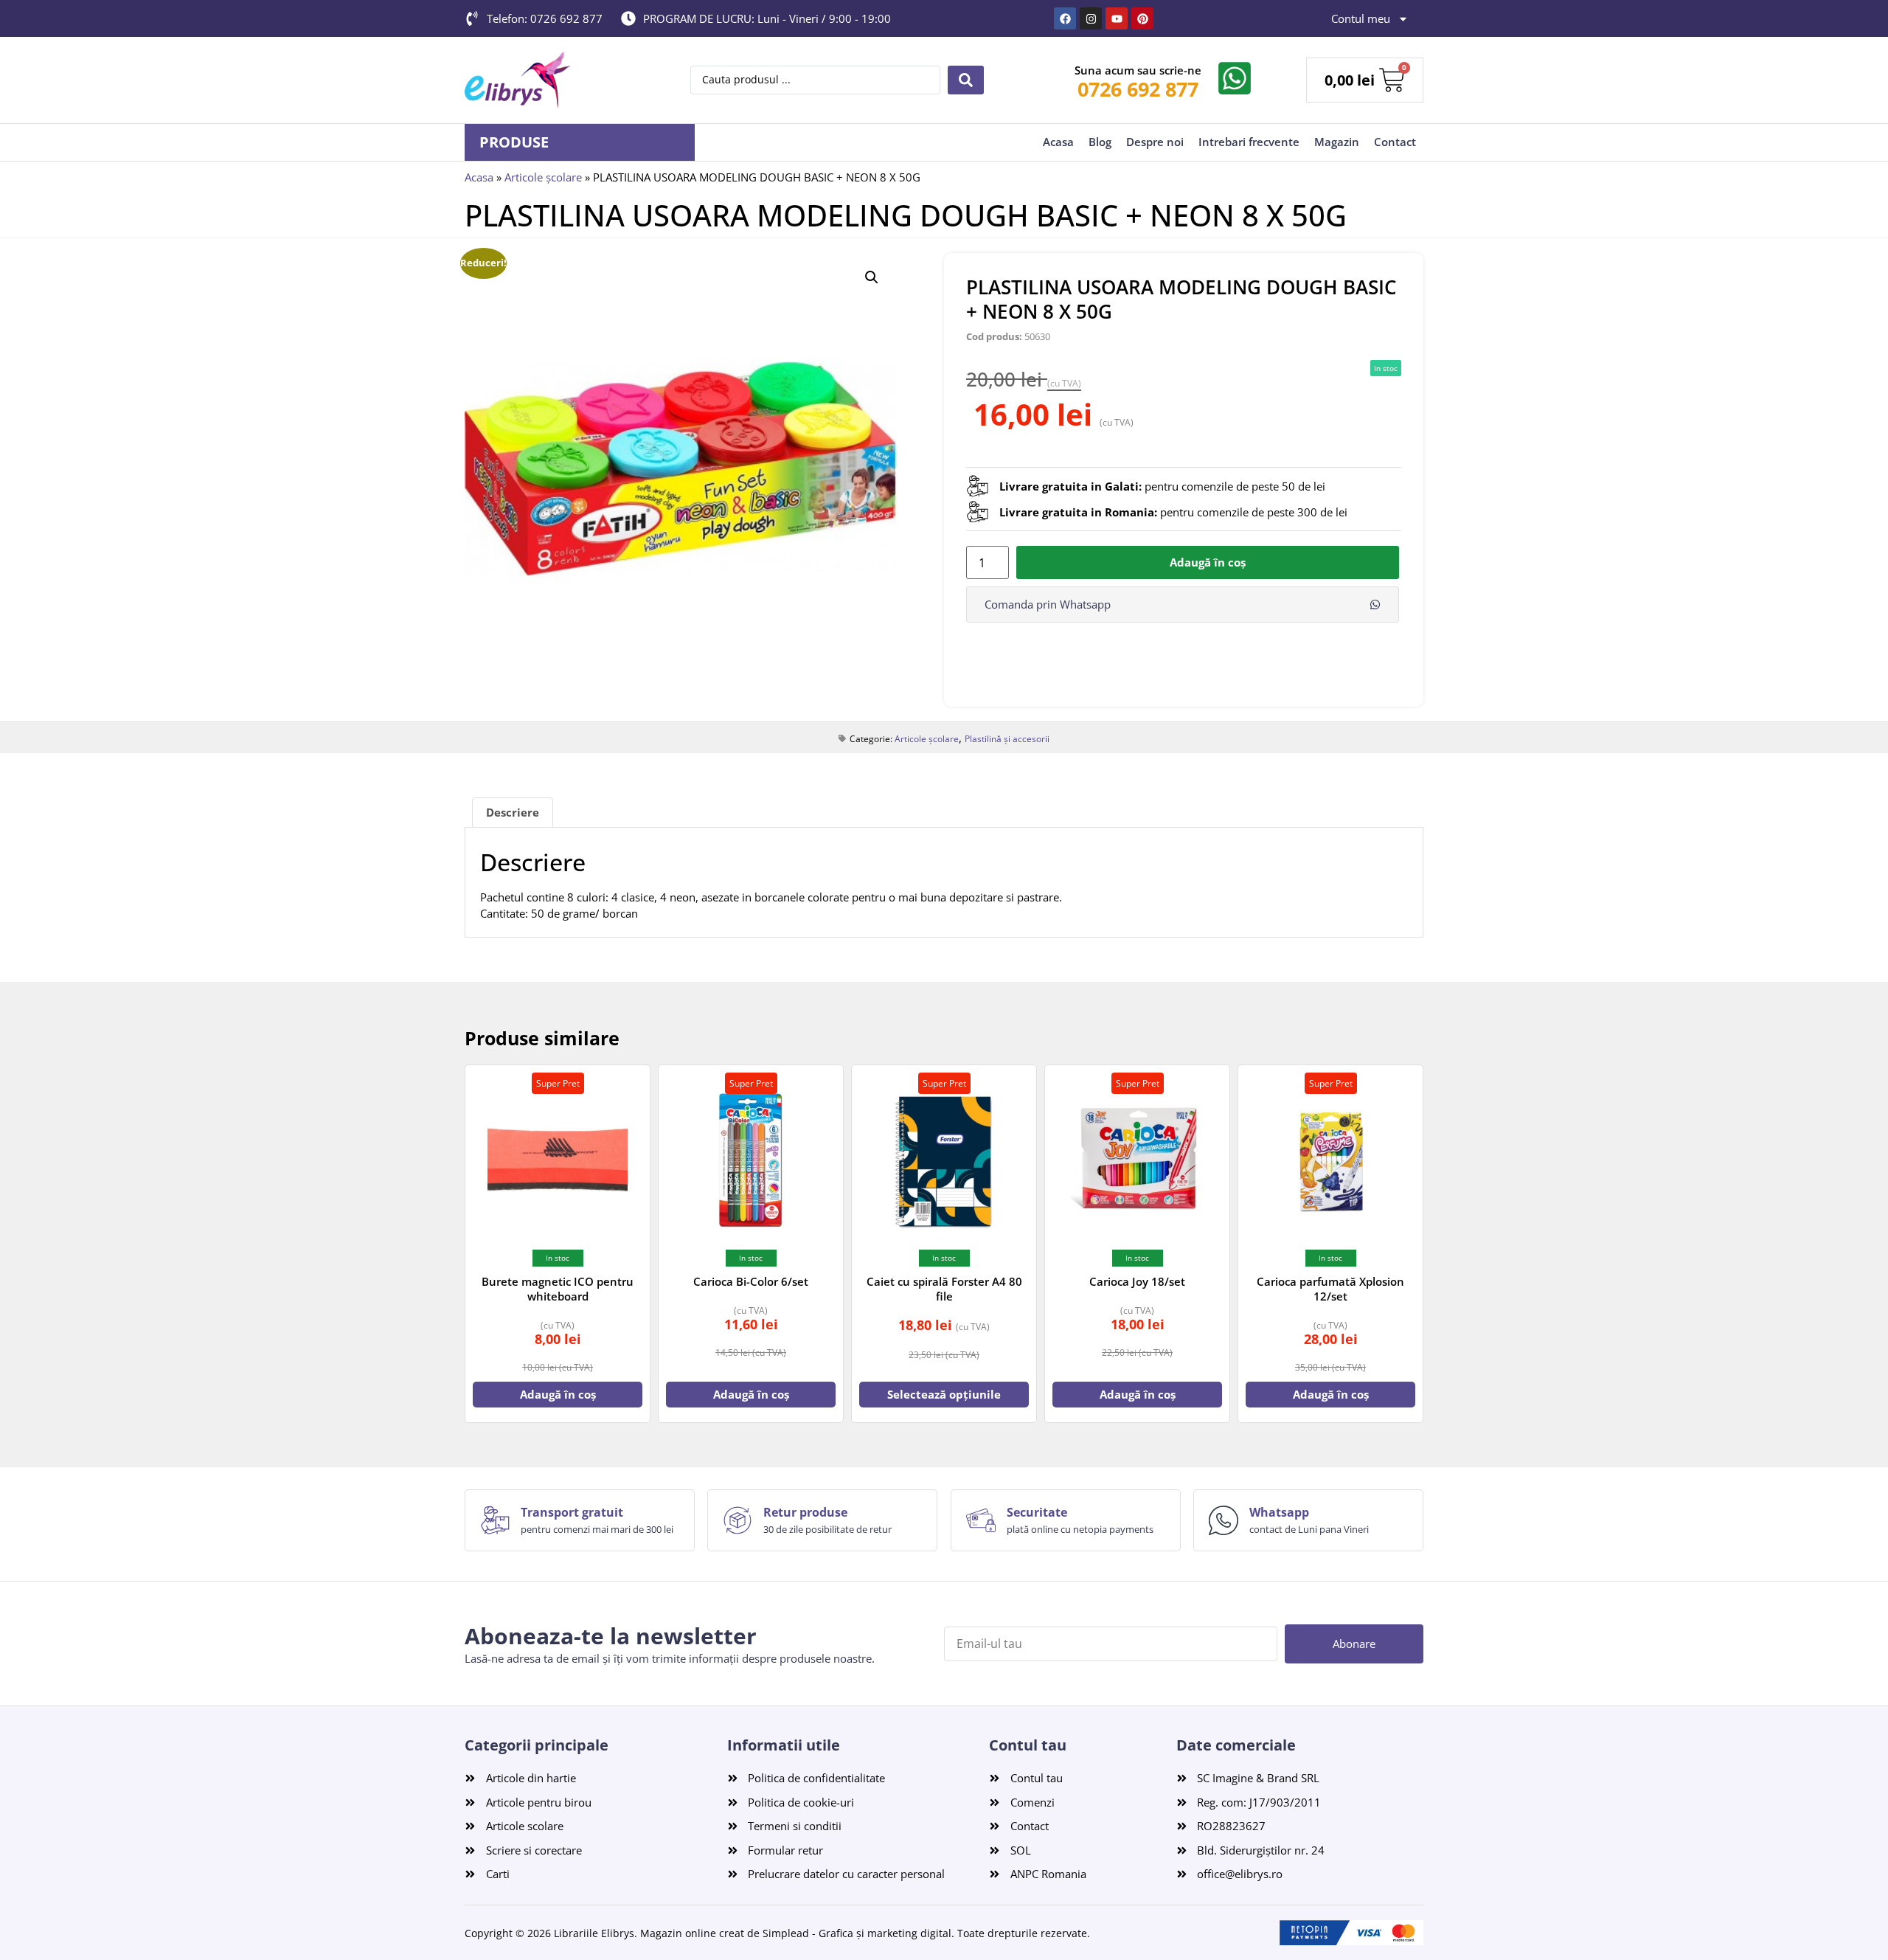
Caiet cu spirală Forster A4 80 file (944, 1289)
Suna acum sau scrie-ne (1138, 70)
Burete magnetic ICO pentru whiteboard (558, 1289)
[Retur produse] (737, 1520)
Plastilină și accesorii (1007, 739)
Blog (1100, 142)
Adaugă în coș (1208, 562)
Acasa (1058, 142)
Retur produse (805, 1512)
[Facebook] (1065, 18)
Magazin (1337, 142)
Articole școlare (543, 177)
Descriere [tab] (513, 812)
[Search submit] (966, 80)
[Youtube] (1117, 18)
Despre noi (1155, 142)
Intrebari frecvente (1249, 142)
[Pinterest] (1142, 18)
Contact (1395, 142)
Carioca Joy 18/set (1137, 1281)
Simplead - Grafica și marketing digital (857, 1933)
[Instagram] (1091, 18)
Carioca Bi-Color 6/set (751, 1281)
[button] (872, 277)
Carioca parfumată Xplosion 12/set (1330, 1289)
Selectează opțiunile (944, 1394)
